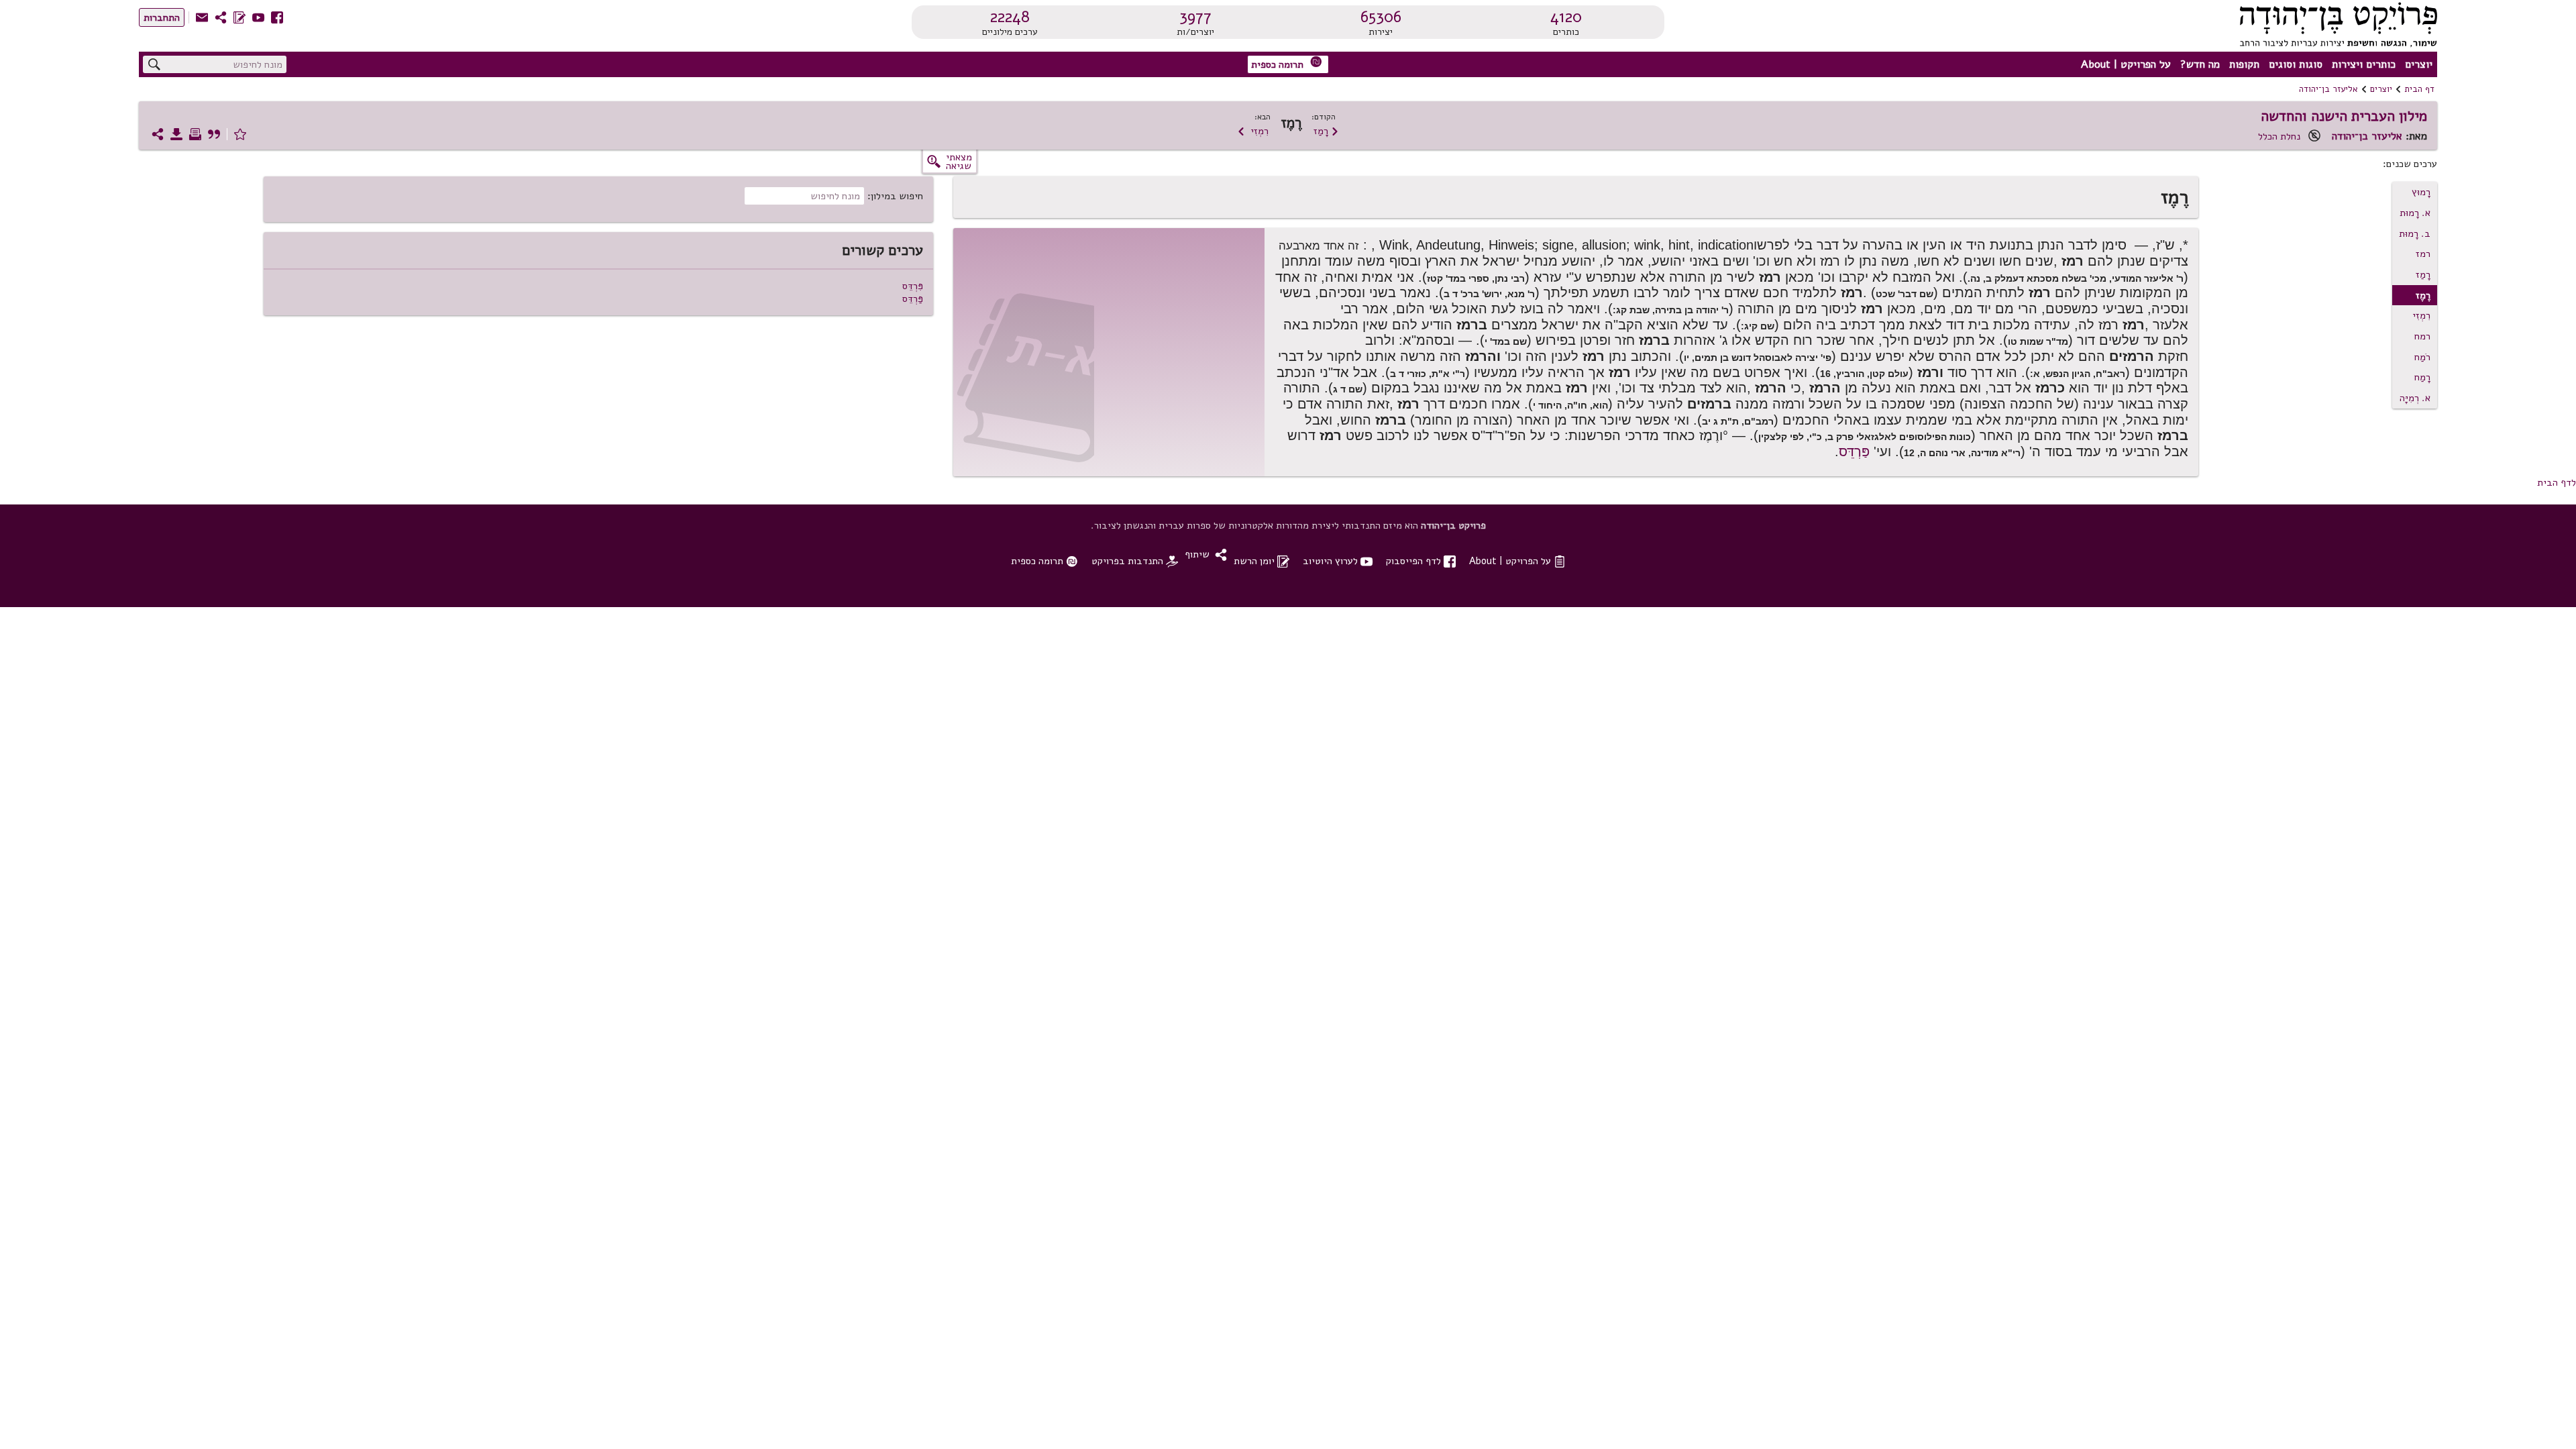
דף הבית (2419, 89)
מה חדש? (2200, 64)
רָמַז (1326, 131)
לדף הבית (2557, 482)
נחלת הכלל (2279, 136)
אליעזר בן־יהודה (2328, 89)
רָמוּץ (2421, 192)
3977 (1195, 17)
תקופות (2244, 64)
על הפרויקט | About (2126, 64)
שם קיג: (1758, 326)
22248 (1010, 17)
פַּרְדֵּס (1854, 451)
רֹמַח (2422, 357)
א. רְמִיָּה (2415, 398)
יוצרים (2419, 64)
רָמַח (2422, 377)
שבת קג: (1631, 310)
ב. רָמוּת (2415, 233)
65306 (1381, 17)
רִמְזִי (1253, 131)
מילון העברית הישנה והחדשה (2344, 116)
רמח (2422, 336)
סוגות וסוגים (2296, 64)
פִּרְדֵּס (913, 286)
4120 (1566, 17)
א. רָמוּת (2415, 213)
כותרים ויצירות (2364, 64)
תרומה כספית (1287, 63)
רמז (2423, 254)
